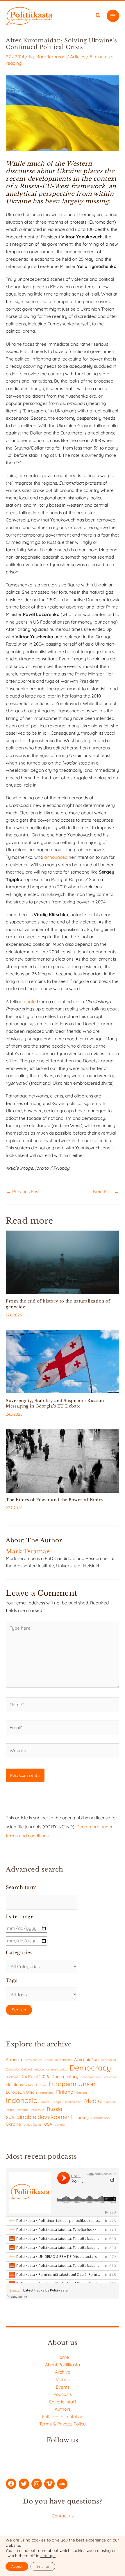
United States (33, 2125)
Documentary (65, 2076)
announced (56, 857)
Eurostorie (47, 2093)
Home (63, 2357)
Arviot (49, 2060)
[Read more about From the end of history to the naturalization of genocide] (63, 1262)
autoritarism (63, 2060)
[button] (98, 16)
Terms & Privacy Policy (63, 2424)
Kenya (56, 2102)
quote (30, 1001)
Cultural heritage (33, 2069)
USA (48, 2124)
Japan (45, 2102)
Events (63, 2387)
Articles (78, 57)
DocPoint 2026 (35, 2076)
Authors (63, 2409)
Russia (55, 2109)
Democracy (90, 2068)
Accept (17, 2566)
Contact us (63, 2516)
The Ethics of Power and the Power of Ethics (54, 1500)
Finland (65, 2092)
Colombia (12, 2069)
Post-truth (37, 2110)
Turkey (82, 2117)
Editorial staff (63, 2402)
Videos (63, 2379)
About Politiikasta (63, 2365)
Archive (63, 2372)
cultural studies (57, 2069)
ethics (30, 2085)
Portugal (23, 2110)
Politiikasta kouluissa (63, 2416)
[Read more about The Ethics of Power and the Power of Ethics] (63, 1460)
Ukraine (13, 2124)
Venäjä (60, 2125)
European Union (72, 2084)
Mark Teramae (50, 57)
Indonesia (22, 2100)
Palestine (110, 2102)
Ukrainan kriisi (101, 2118)
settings (48, 2556)
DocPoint (12, 2077)
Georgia (82, 2093)
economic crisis (91, 2077)
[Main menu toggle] (113, 16)
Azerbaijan (109, 2060)
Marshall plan (72, 2102)
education (111, 2077)
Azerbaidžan (86, 2059)
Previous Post (23, 1192)
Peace (10, 2110)
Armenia (14, 2059)
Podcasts (63, 2394)
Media (93, 2101)
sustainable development (39, 2117)
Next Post (106, 1192)
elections (14, 2085)
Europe (41, 2085)
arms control (33, 2060)
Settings (43, 2566)
